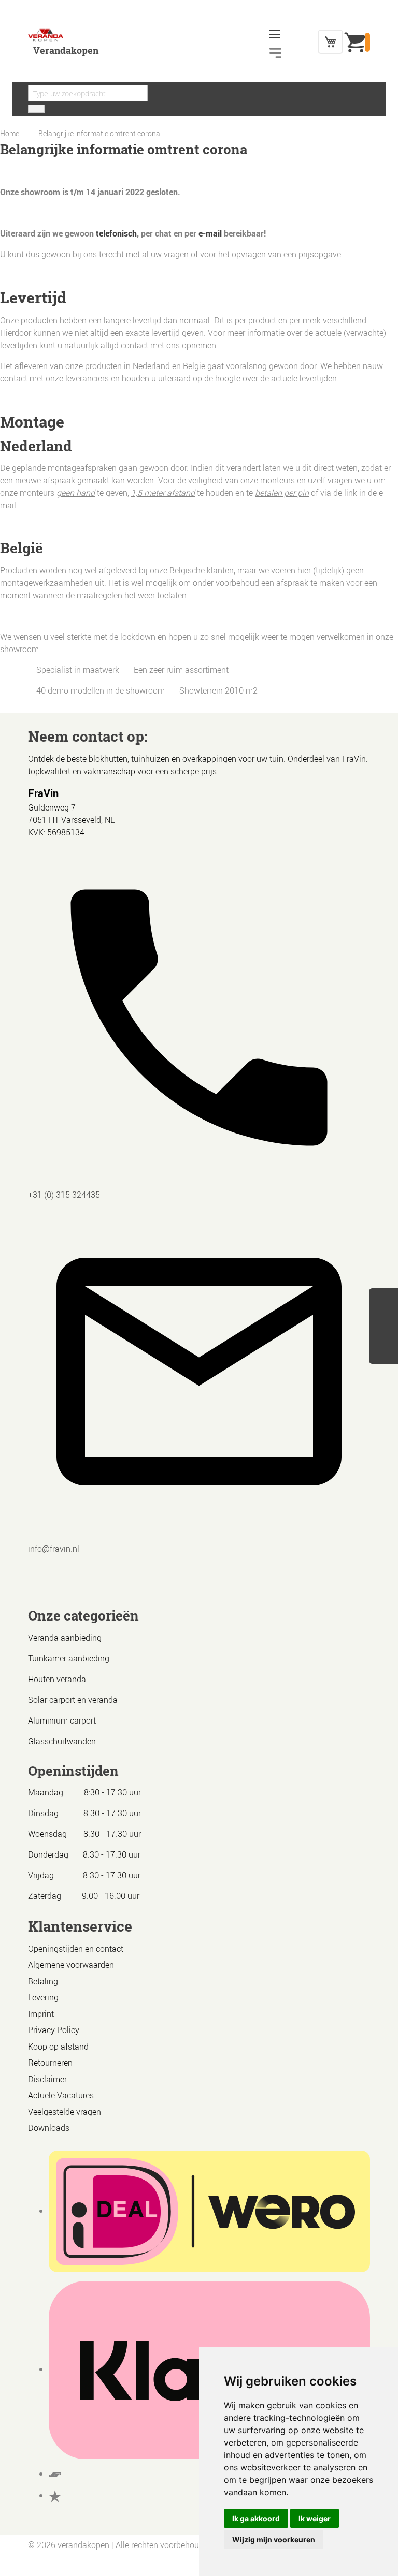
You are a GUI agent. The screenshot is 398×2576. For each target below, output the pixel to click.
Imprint (41, 2014)
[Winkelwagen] (330, 42)
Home (10, 133)
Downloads (49, 2128)
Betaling (43, 1981)
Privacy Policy (54, 2030)
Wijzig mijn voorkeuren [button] (274, 2540)
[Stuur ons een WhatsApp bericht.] (383, 1300)
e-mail (210, 233)
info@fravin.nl (54, 1549)
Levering (43, 1997)
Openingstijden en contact (76, 1949)
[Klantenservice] (383, 1335)
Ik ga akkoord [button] (256, 2518)
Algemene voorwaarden (71, 1965)
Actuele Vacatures (61, 2095)
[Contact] (383, 1352)
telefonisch (116, 233)
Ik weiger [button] (315, 2518)
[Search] (36, 109)
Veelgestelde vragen (65, 2112)
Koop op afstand (58, 2047)
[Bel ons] (383, 1317)
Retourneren (50, 2063)
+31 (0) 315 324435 (64, 1195)
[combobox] (88, 93)
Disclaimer (47, 2079)
